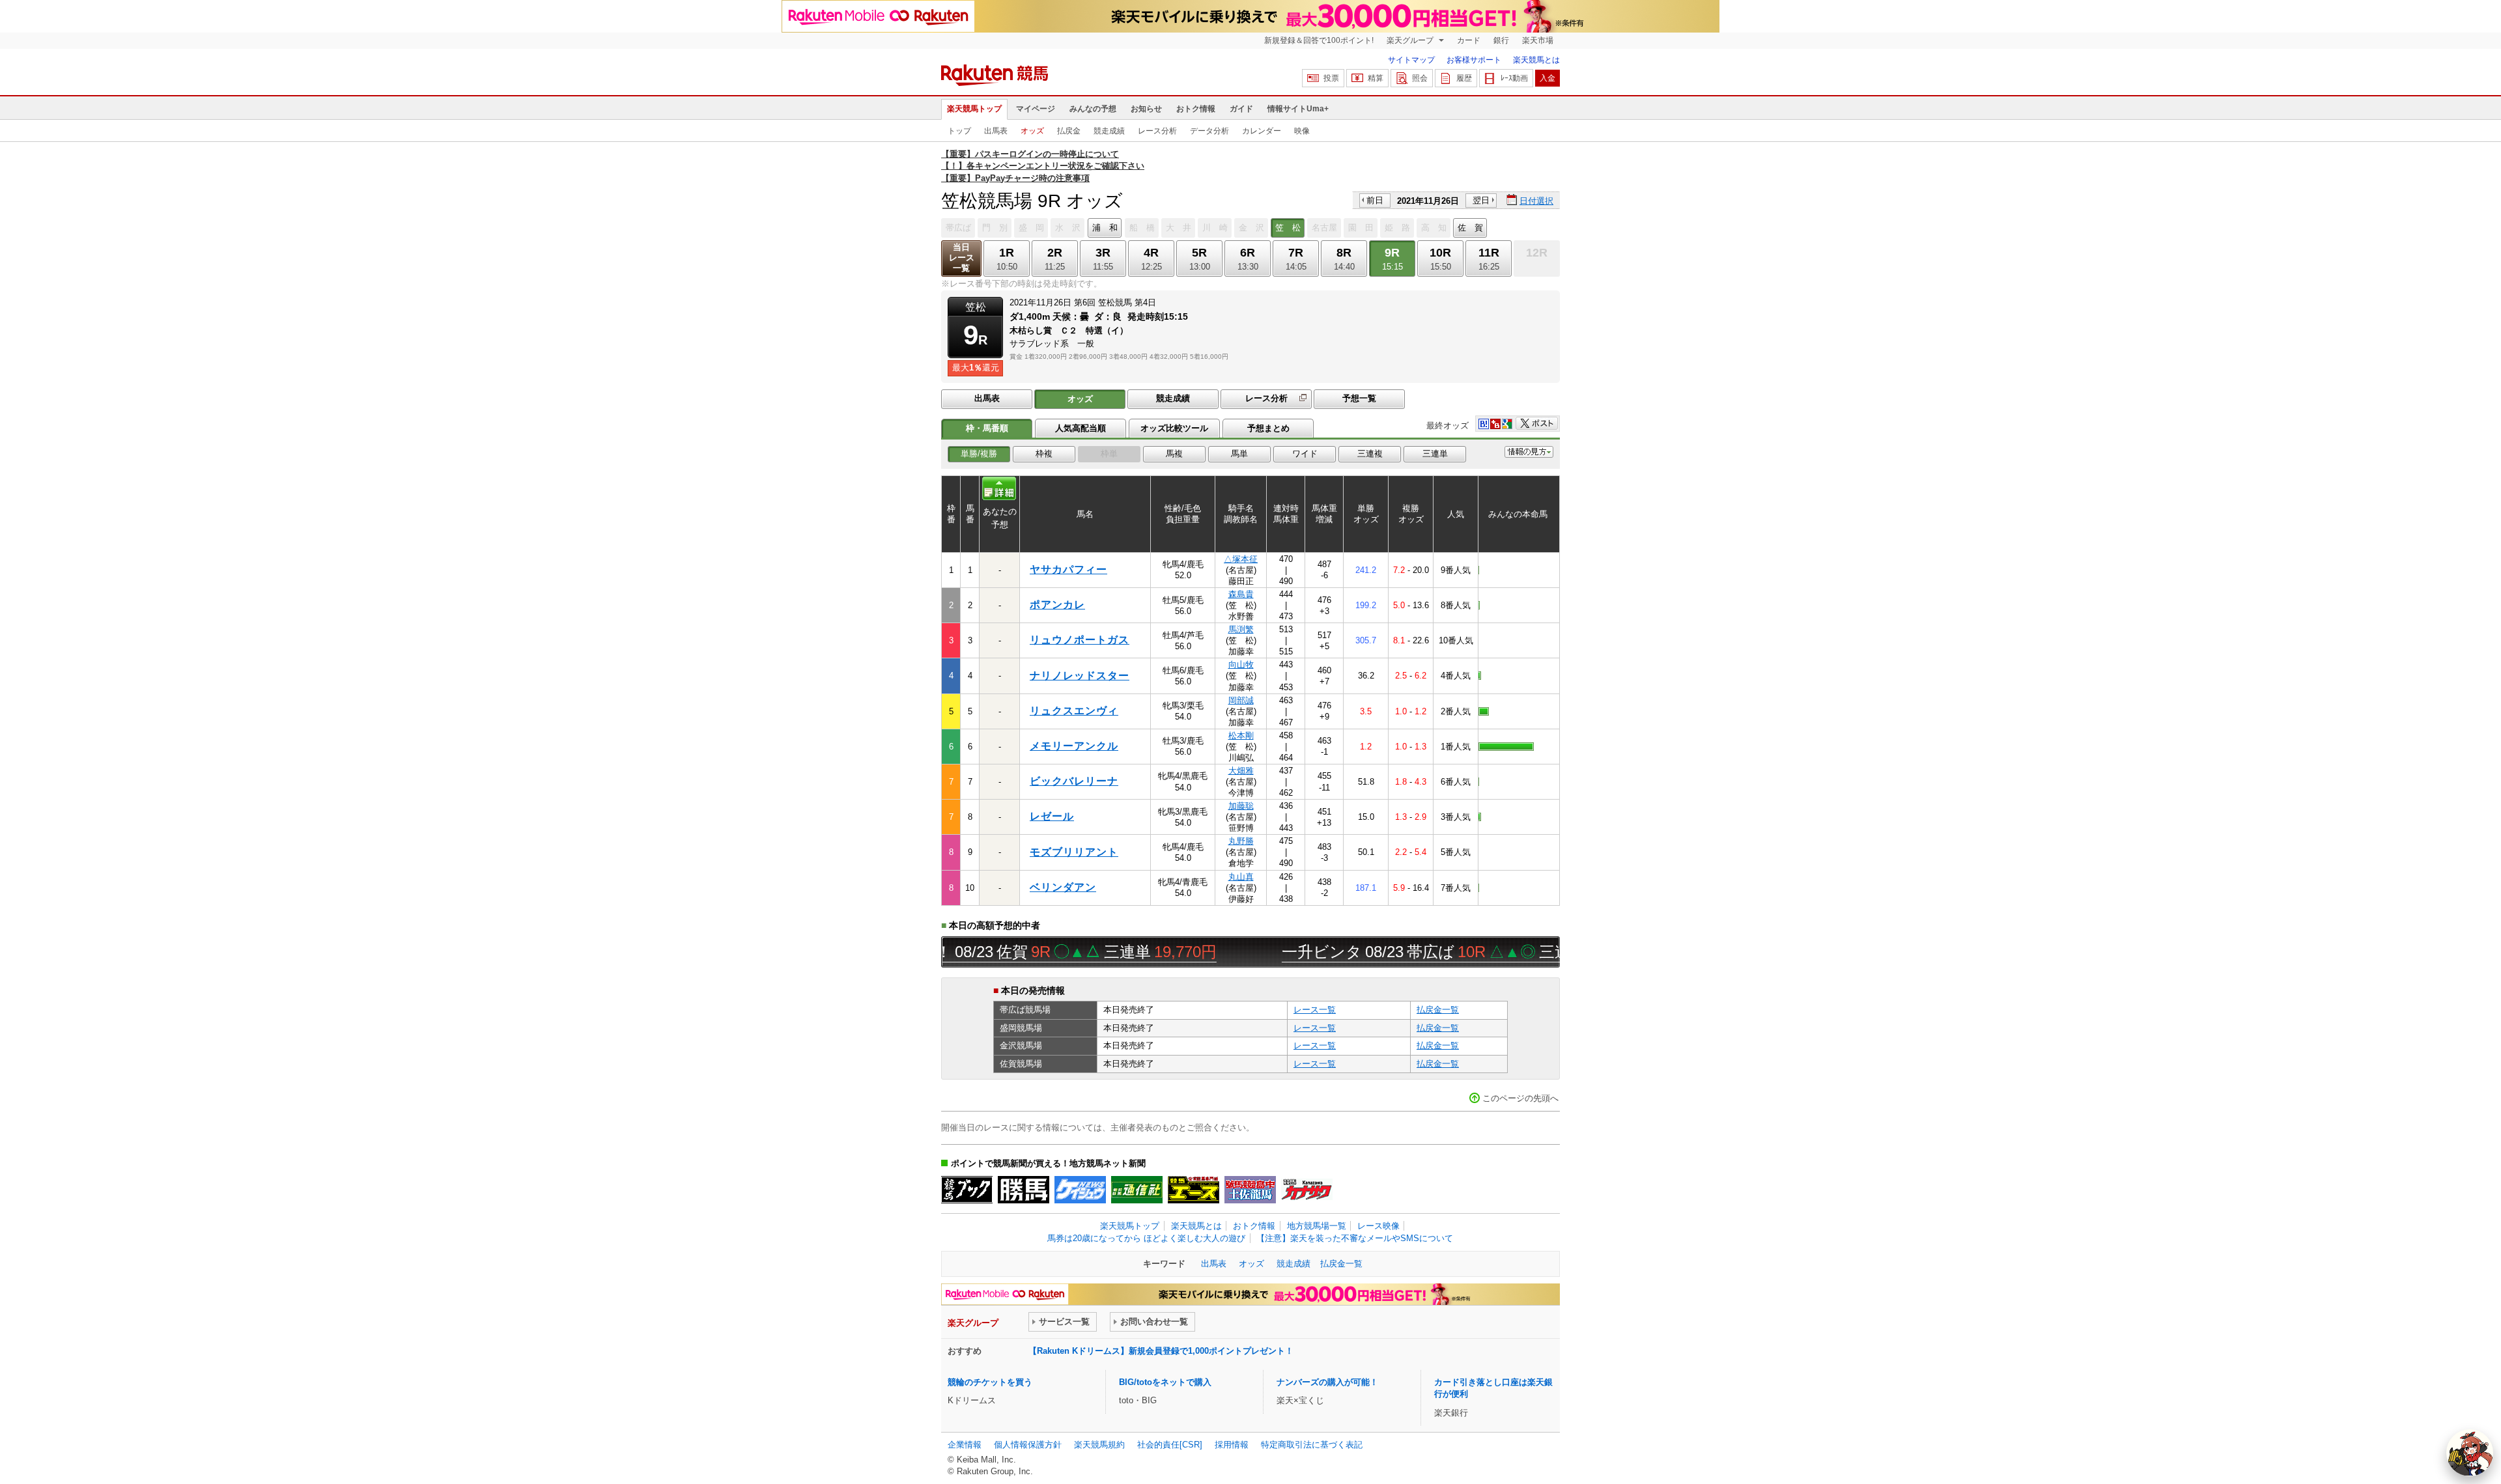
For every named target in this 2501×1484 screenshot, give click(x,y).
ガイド (1241, 109)
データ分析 (1209, 131)
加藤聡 (1241, 806)
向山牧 (1241, 665)
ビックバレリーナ (1074, 781)
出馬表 (996, 131)
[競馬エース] (1194, 1190)
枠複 (1044, 454)
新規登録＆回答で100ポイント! (1319, 40)
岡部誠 (1241, 700)
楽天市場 (1538, 40)
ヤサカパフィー (1068, 569)
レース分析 (1157, 131)
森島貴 (1241, 594)
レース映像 (1378, 1226)
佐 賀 (1470, 228)
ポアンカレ (1057, 605)
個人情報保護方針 (1028, 1445)
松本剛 (1241, 735)
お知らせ (1146, 109)
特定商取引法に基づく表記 (1312, 1445)
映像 (1302, 131)
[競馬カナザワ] (1307, 1190)
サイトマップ (1411, 60)
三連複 (1370, 454)
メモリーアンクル (1074, 746)
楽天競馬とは (1536, 60)
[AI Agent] (2470, 1453)
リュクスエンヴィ (1074, 711)
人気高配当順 (1081, 428)
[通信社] (1137, 1190)
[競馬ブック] (967, 1190)
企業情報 (965, 1445)
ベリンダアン (1063, 887)
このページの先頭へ (1520, 1098)
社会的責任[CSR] (1170, 1445)
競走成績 (1109, 131)
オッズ (1032, 131)
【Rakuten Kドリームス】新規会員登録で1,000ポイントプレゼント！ (1161, 1351)
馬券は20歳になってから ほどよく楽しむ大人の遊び (1146, 1238)
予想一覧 (1359, 398)
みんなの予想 (1093, 109)
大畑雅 (1241, 771)
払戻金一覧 (1438, 1010)
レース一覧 (1315, 1010)
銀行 (1501, 40)
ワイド (1305, 454)
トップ (959, 131)
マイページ (1036, 109)
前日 (1375, 200)
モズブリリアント (1074, 852)
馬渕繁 (1241, 629)
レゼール (1052, 816)
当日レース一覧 (962, 258)
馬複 (1174, 454)
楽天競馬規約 (1099, 1445)
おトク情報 (1196, 109)
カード (1469, 40)
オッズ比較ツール (1174, 428)
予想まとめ (1268, 428)
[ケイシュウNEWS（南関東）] (1080, 1190)
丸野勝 (1241, 841)
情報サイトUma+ (1298, 109)
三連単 (1435, 454)
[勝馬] (1024, 1190)
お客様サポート (1474, 60)
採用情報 (1232, 1445)
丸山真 (1241, 877)
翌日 (1481, 200)
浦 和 (1105, 228)
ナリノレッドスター (1080, 676)
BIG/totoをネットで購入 (1165, 1382)
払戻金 (1069, 131)
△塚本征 (1241, 559)
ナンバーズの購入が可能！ (1327, 1382)
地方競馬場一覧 (1317, 1226)
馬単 (1239, 454)
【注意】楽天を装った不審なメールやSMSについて (1355, 1238)
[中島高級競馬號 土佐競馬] (1250, 1190)
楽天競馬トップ (974, 109)
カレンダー (1262, 131)
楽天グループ (1411, 40)
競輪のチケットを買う (990, 1382)
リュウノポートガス (1080, 640)
